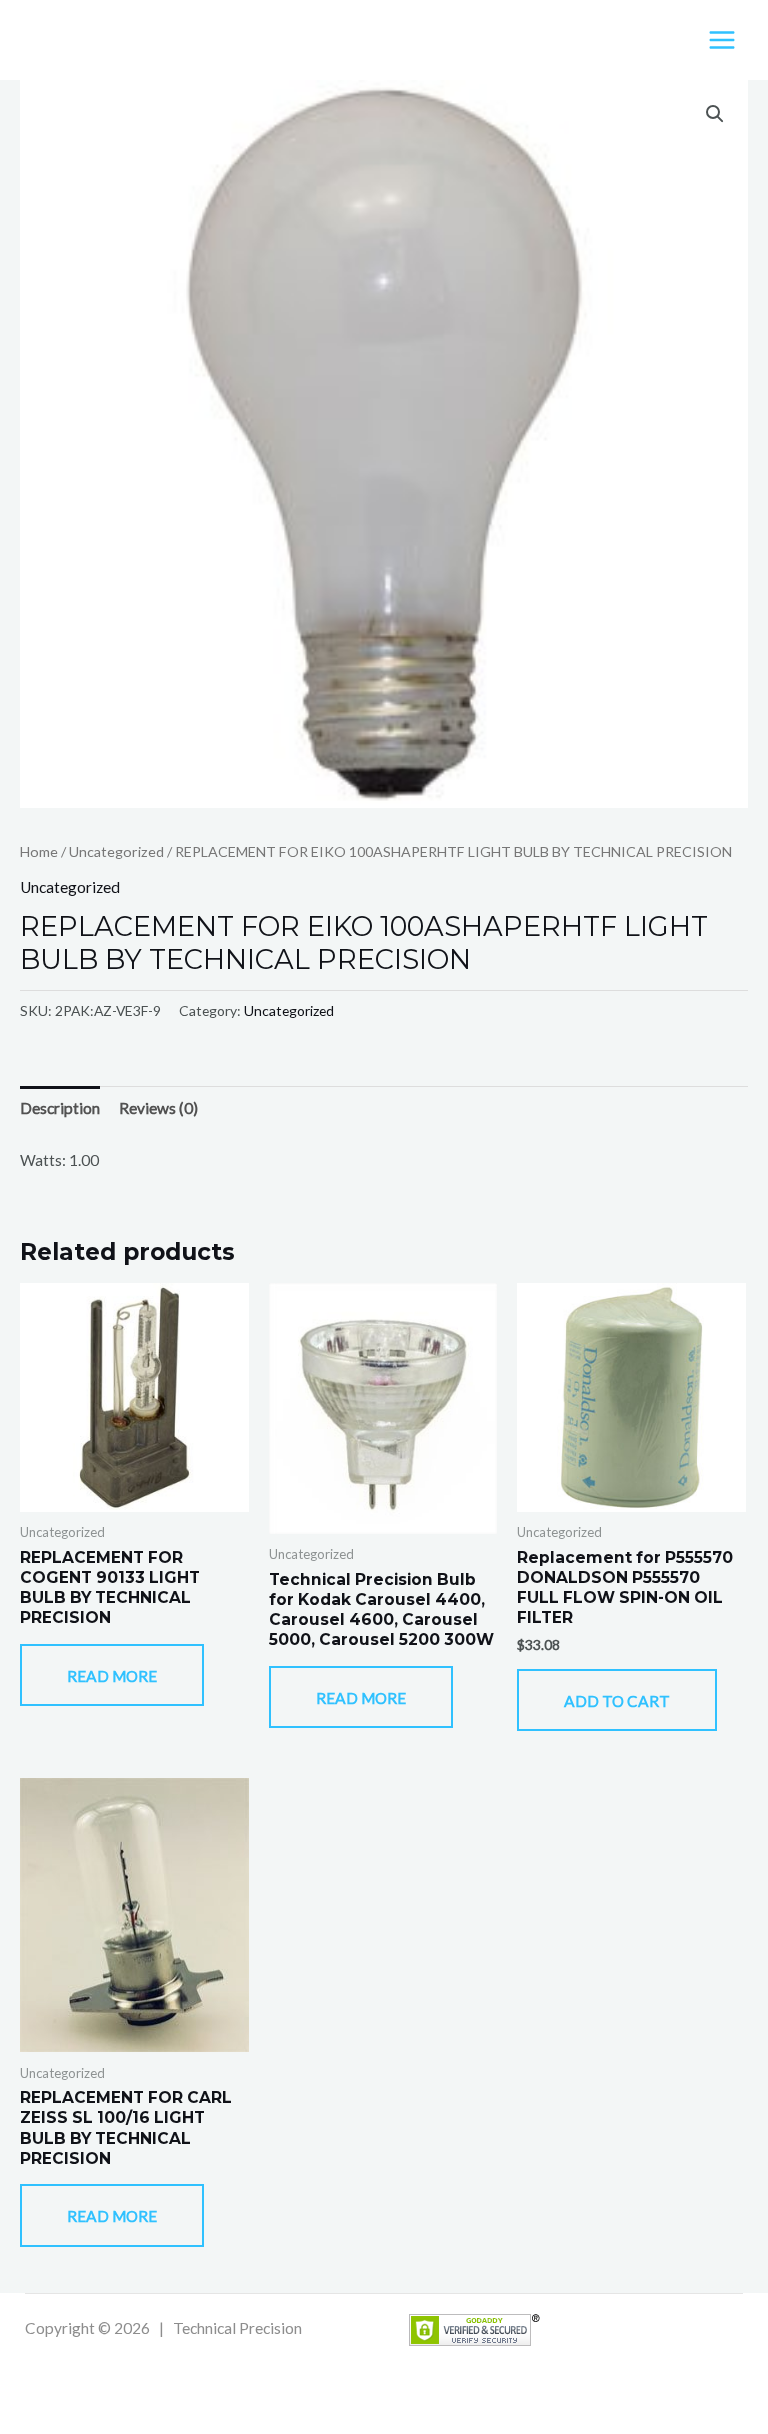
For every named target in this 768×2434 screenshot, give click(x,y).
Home (39, 851)
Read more (112, 1676)
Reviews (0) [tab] (158, 1108)
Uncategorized (116, 851)
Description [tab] (60, 1108)
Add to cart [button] (617, 1701)
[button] (715, 114)
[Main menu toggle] (722, 40)
